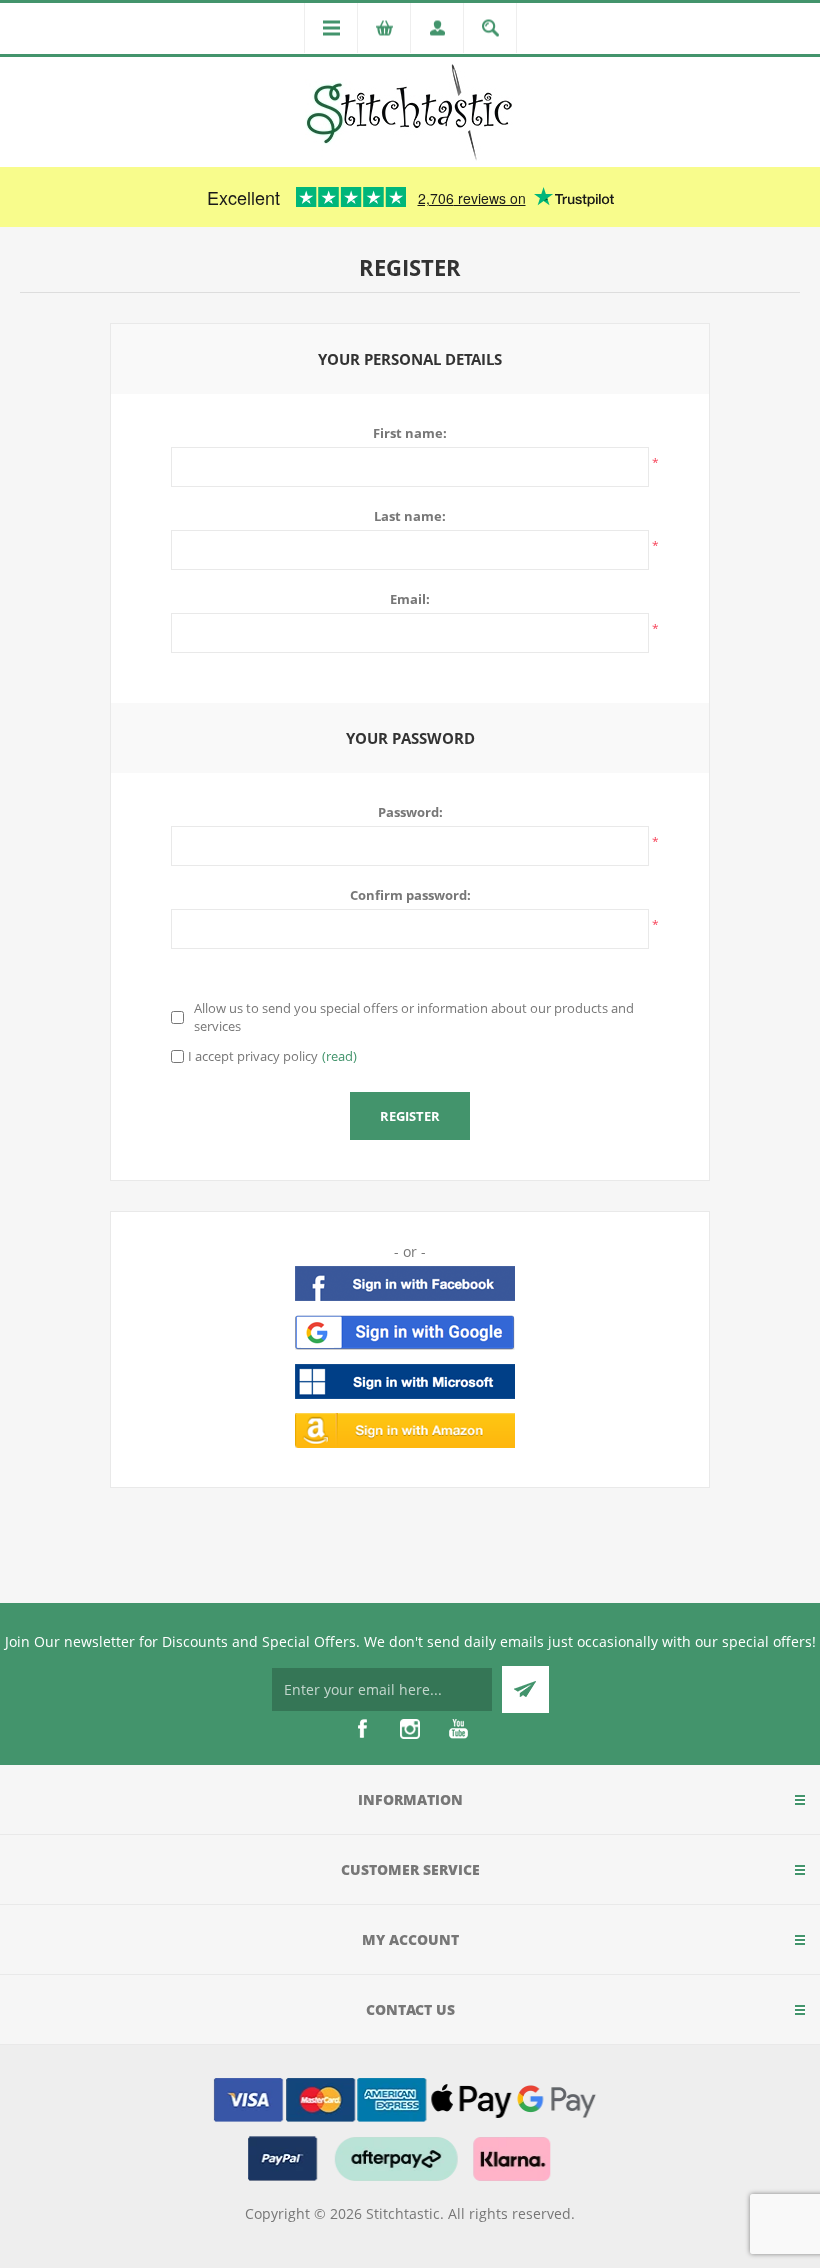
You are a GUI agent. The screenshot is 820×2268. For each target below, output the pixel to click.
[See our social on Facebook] (362, 1729)
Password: (410, 812)
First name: (410, 433)
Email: (410, 599)
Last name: (410, 516)
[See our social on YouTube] (458, 1729)
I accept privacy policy (253, 1056)
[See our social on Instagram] (410, 1729)
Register (410, 1116)
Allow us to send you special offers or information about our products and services (414, 1017)
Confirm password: (410, 895)
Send (525, 1689)
